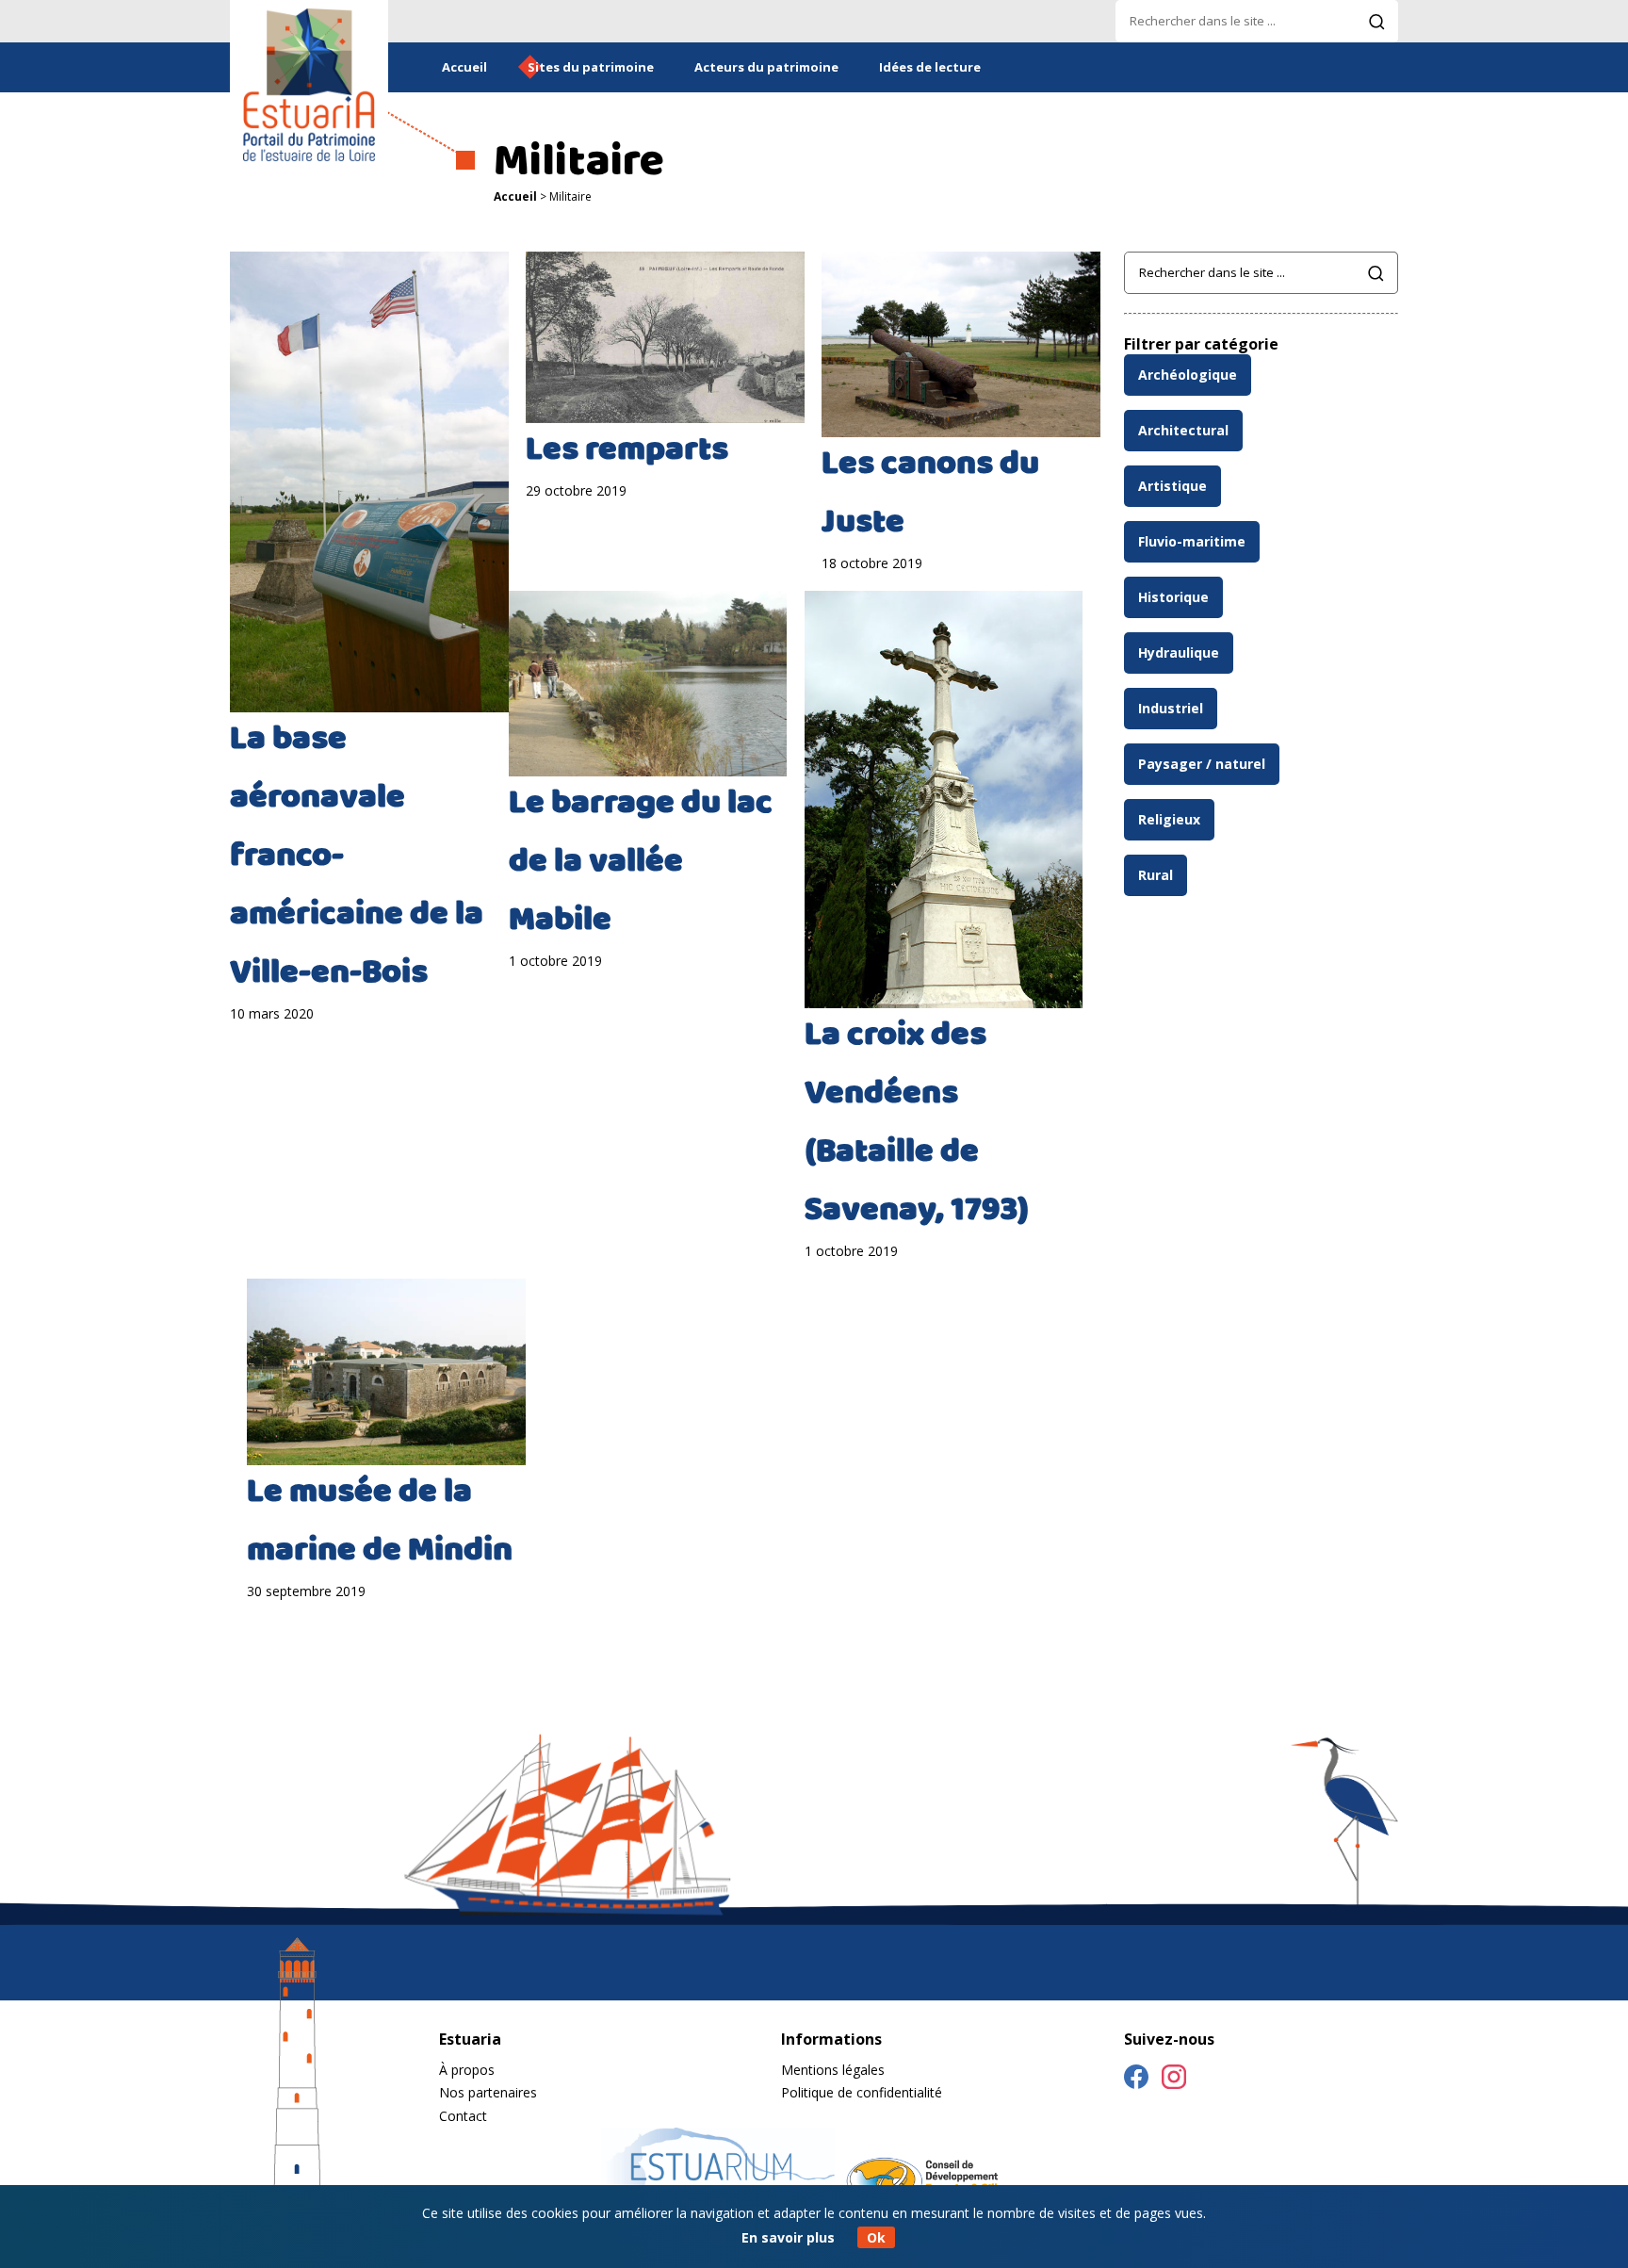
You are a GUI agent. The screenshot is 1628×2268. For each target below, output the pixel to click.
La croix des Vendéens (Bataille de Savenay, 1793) (917, 1125)
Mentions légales (833, 2070)
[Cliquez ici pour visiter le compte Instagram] (1174, 2080)
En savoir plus (788, 2237)
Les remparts (627, 452)
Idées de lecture (930, 67)
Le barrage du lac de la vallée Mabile (641, 864)
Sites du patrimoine (591, 67)
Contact (463, 2116)
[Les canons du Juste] (961, 344)
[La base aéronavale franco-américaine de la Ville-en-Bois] (369, 482)
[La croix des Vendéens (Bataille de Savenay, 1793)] (944, 800)
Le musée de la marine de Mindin (380, 1524)
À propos (467, 2070)
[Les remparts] (665, 338)
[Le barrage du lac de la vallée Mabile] (648, 684)
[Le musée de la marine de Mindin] (386, 1371)
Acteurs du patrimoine (766, 67)
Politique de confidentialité (862, 2092)
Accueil (464, 67)
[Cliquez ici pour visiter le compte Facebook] (1136, 2080)
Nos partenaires (488, 2092)
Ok (876, 2237)
